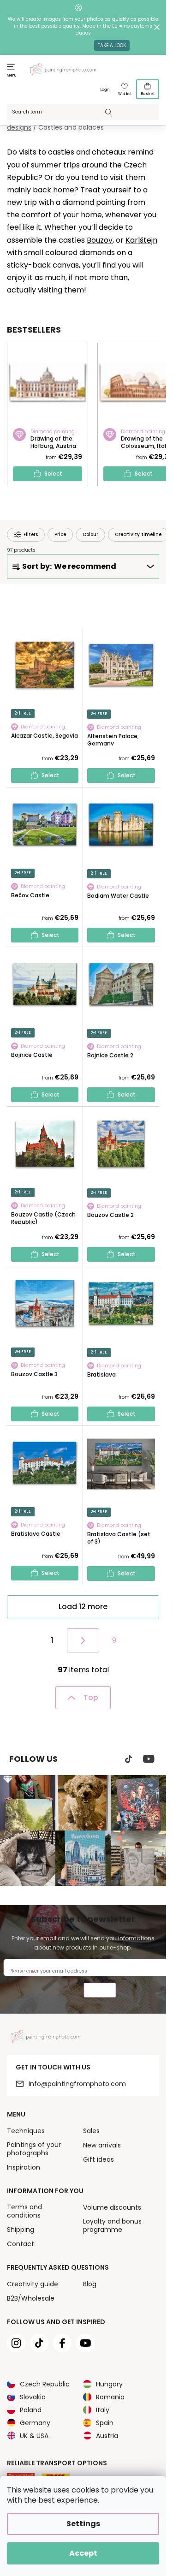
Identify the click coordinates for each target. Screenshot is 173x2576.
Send (100, 1991)
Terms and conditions (24, 2211)
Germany (35, 2423)
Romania (110, 2397)
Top (91, 1697)
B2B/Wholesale (31, 2298)
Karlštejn (141, 240)
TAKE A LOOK (112, 45)
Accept (83, 2553)
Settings (83, 2524)
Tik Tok (129, 1759)
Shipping (21, 2230)
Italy (103, 2410)
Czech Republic (45, 2384)
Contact (21, 2244)
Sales (91, 2131)
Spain (105, 2423)
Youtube (149, 1759)
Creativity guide (33, 2284)
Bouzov (100, 240)
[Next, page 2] (83, 1640)
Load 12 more (83, 1607)
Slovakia (33, 2397)
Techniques (26, 2131)
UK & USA (34, 2436)
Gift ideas (98, 2159)
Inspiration (24, 2167)
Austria (107, 2436)
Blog (90, 2284)
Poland (31, 2410)
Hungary (109, 2384)
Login (105, 90)
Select (53, 474)
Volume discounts (112, 2207)
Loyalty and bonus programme (112, 2225)
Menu (12, 75)
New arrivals (102, 2145)
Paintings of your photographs (34, 2149)
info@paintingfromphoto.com (77, 2084)
